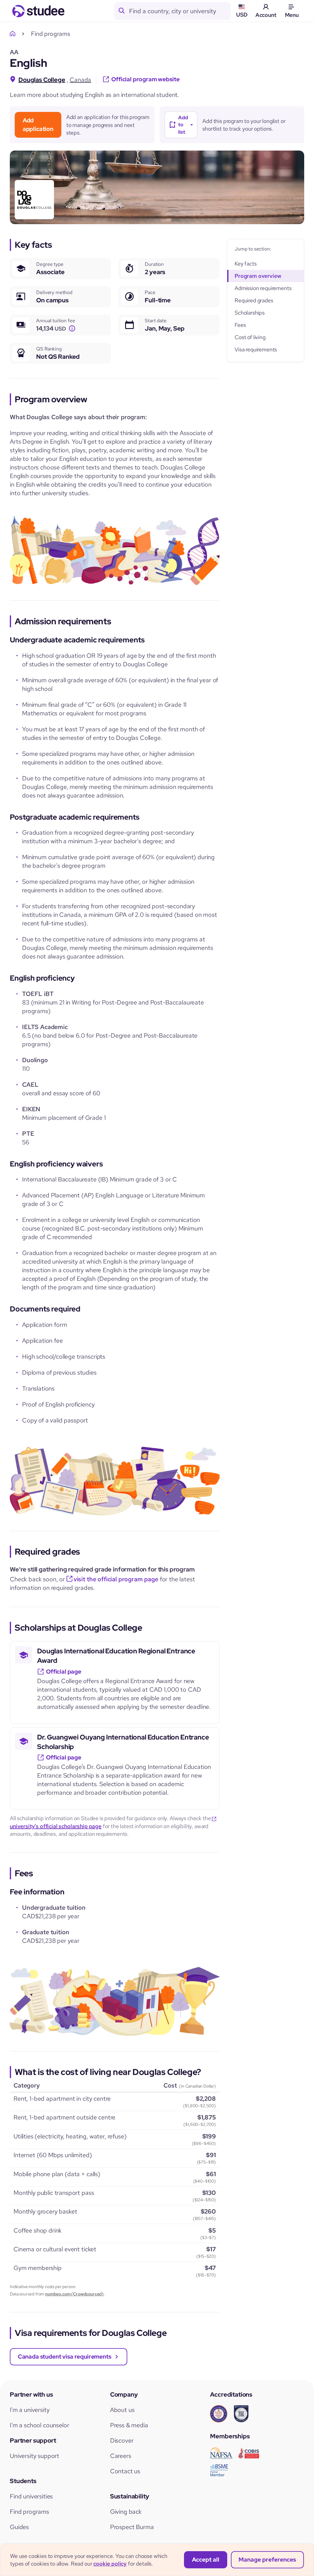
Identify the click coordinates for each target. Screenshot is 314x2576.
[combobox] (180, 11)
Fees (240, 325)
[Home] (14, 34)
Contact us (125, 2471)
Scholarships (250, 313)
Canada (80, 80)
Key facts (246, 264)
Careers (121, 2456)
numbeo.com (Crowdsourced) (74, 2294)
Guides (19, 2527)
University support (34, 2456)
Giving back (126, 2512)
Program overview (258, 276)
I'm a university (30, 2410)
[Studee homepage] (38, 11)
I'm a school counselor (39, 2425)
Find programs (29, 2512)
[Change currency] (72, 329)
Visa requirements (256, 349)
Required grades (254, 300)
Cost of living (250, 337)
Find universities (31, 2496)
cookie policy (110, 2564)
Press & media (129, 2425)
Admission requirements (263, 288)
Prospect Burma (132, 2527)
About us (122, 2410)
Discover (122, 2440)
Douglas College (42, 80)
